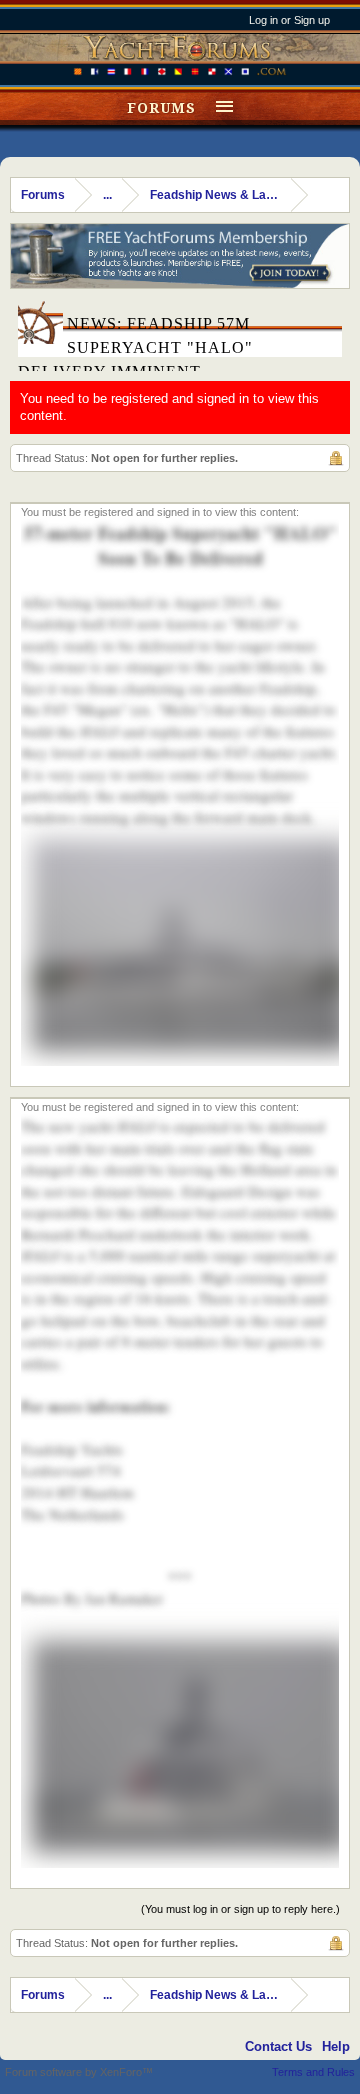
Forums (161, 108)
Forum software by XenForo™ (79, 2072)
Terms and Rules (313, 2072)
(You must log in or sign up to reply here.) (240, 1909)
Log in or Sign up (289, 20)
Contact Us (278, 2046)
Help (336, 2046)
